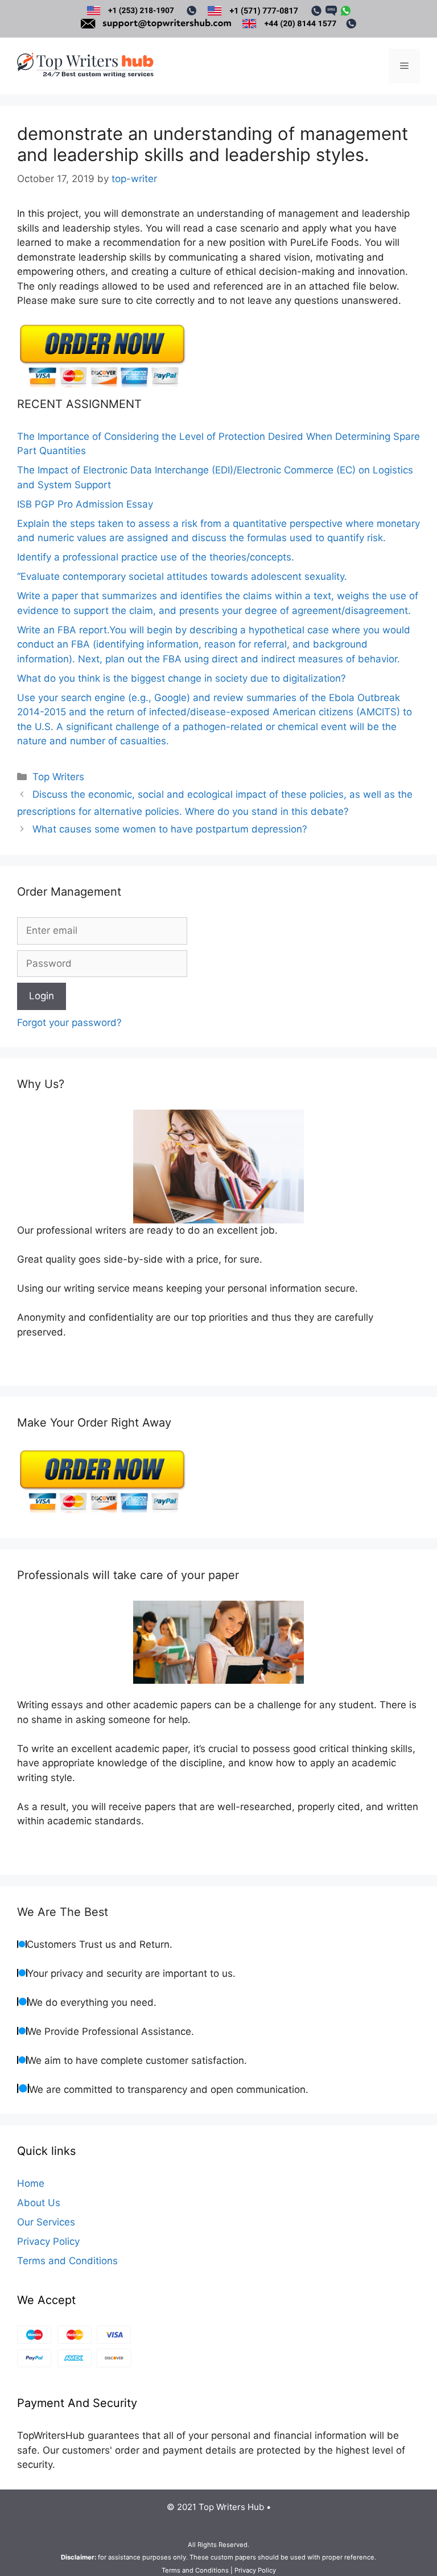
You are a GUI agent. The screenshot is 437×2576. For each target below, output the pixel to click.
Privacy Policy (48, 2241)
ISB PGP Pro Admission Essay (85, 504)
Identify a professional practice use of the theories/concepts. (156, 557)
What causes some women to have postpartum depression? (170, 829)
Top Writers (58, 777)
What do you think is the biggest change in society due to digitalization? (182, 678)
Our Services (46, 2222)
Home (31, 2183)
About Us (39, 2203)
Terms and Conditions (67, 2261)
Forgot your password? (69, 1023)
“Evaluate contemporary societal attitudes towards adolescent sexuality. (182, 576)
